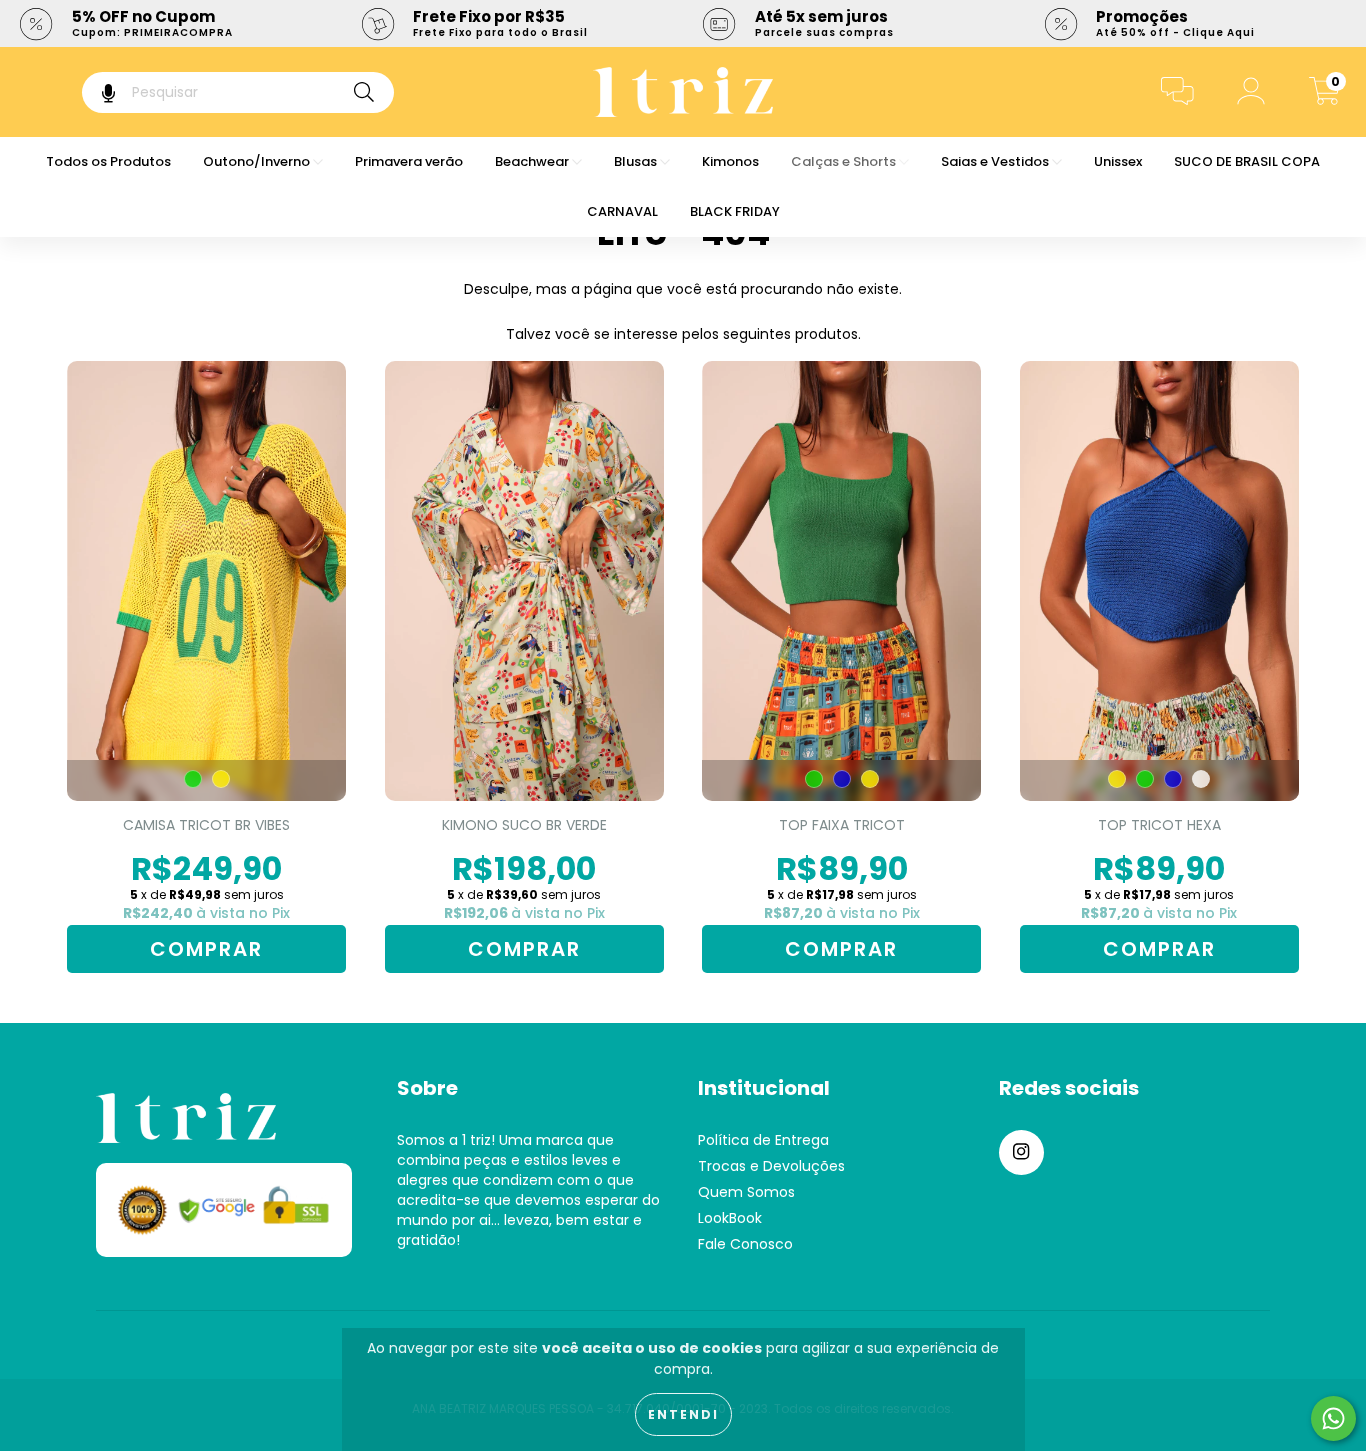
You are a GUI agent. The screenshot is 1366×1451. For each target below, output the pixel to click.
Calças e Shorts (845, 161)
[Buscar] (364, 92)
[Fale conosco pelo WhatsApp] (1333, 1418)
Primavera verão (409, 161)
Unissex (1118, 161)
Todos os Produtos (108, 161)
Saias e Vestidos (996, 161)
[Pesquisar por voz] (94, 92)
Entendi (683, 1414)
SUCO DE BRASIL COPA (1247, 161)
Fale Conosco (745, 1244)
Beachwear (533, 161)
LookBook (730, 1218)
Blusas (637, 161)
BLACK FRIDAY (735, 211)
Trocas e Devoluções (771, 1166)
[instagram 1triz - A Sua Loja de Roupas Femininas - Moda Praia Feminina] (1021, 1152)
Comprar (206, 949)
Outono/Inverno (258, 161)
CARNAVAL (622, 211)
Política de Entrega (763, 1140)
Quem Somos (746, 1192)
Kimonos (730, 161)
